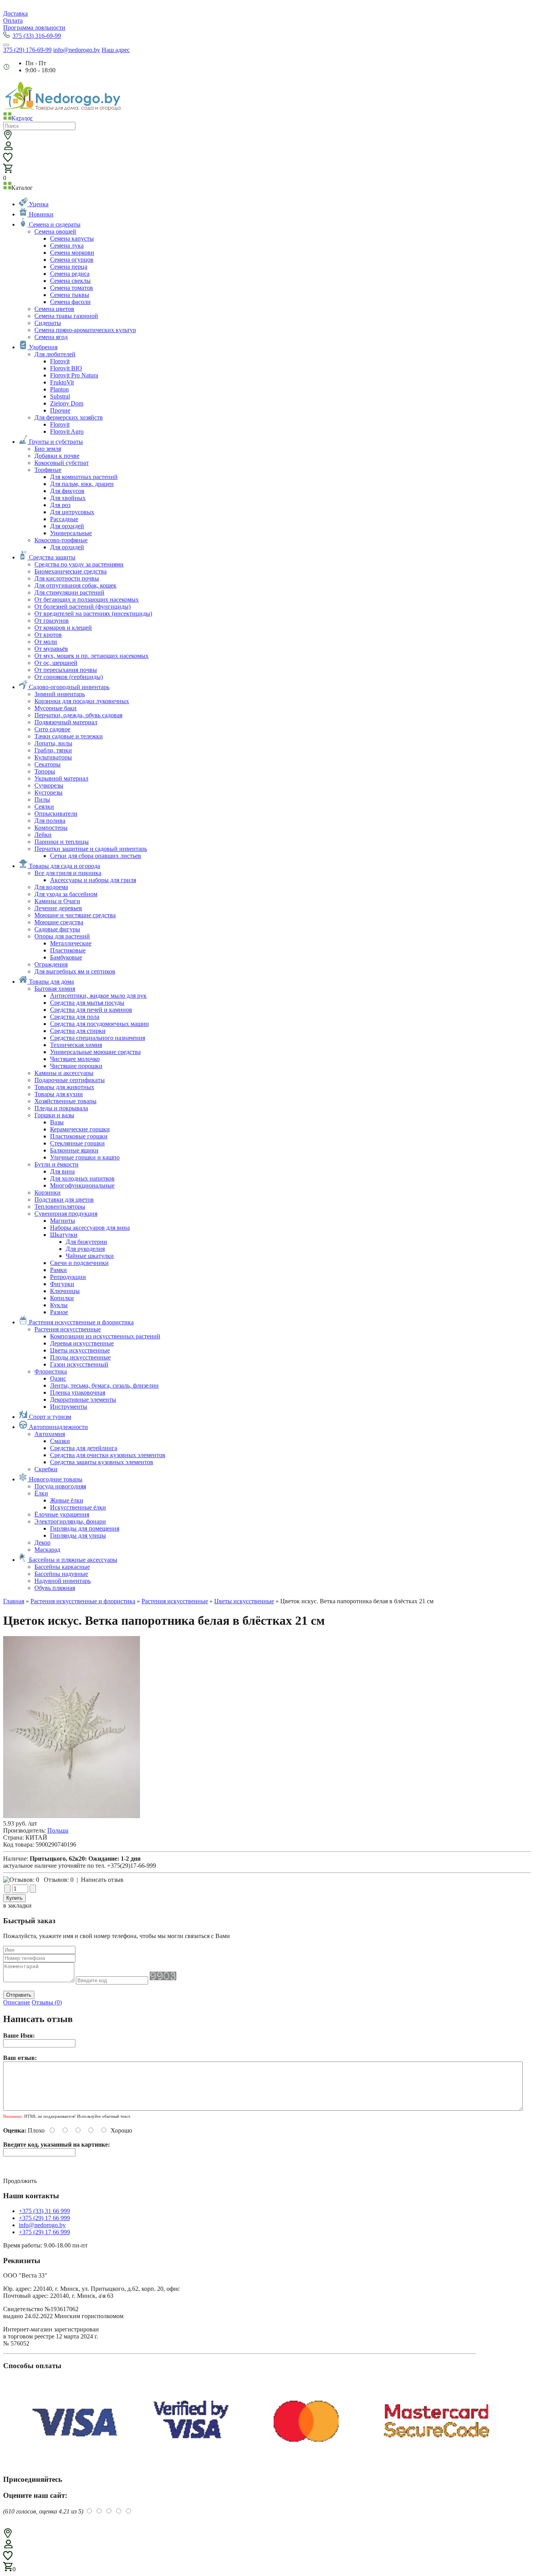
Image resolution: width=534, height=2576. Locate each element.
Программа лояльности (34, 28)
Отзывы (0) (47, 2002)
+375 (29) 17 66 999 (44, 2218)
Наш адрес (116, 50)
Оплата (13, 21)
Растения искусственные (175, 1601)
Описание (17, 2002)
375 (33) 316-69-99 (37, 36)
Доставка (15, 13)
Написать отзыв (102, 1880)
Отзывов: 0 (59, 1880)
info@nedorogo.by (77, 50)
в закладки (17, 1905)
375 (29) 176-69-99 (27, 50)
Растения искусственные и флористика (83, 1601)
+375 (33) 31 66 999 (44, 2211)
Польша (58, 1830)
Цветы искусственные (244, 1601)
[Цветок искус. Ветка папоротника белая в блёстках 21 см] (72, 1816)
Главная (14, 1601)
